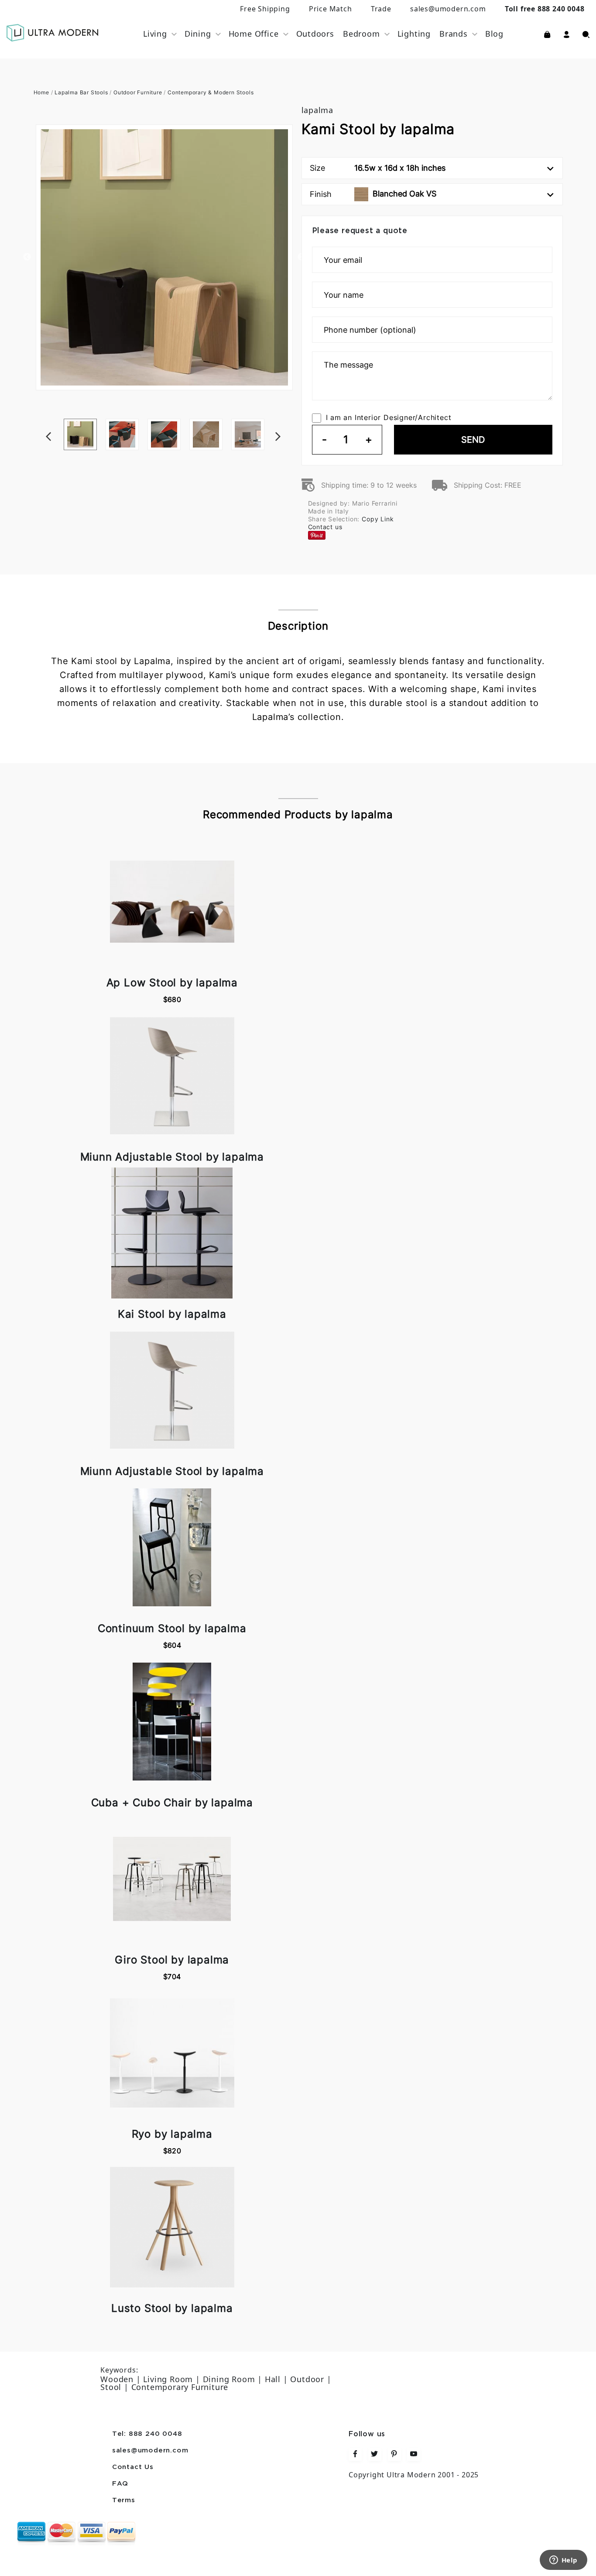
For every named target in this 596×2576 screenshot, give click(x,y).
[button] (567, 34)
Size (378, 168)
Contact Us (133, 2467)
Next (291, 419)
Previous (27, 257)
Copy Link (378, 519)
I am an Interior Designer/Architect (389, 417)
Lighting (414, 34)
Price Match (331, 9)
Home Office (254, 34)
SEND (473, 440)
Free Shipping (265, 9)
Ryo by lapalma (172, 2134)
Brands (454, 34)
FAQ (120, 2484)
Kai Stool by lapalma (172, 1314)
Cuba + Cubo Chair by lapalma (172, 1803)
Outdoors (315, 34)
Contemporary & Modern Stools (211, 92)
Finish (373, 194)
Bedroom (361, 34)
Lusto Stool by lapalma (172, 2308)
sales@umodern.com (448, 9)
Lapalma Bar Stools (81, 92)
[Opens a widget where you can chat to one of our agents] (563, 2561)
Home (41, 92)
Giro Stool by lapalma (172, 1960)
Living (155, 34)
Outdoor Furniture (138, 92)
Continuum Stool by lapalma (172, 1628)
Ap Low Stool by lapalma (172, 983)
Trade (381, 9)
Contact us (325, 527)
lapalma (318, 110)
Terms (124, 2500)
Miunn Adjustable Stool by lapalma (172, 1157)
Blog (494, 34)
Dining (198, 34)
